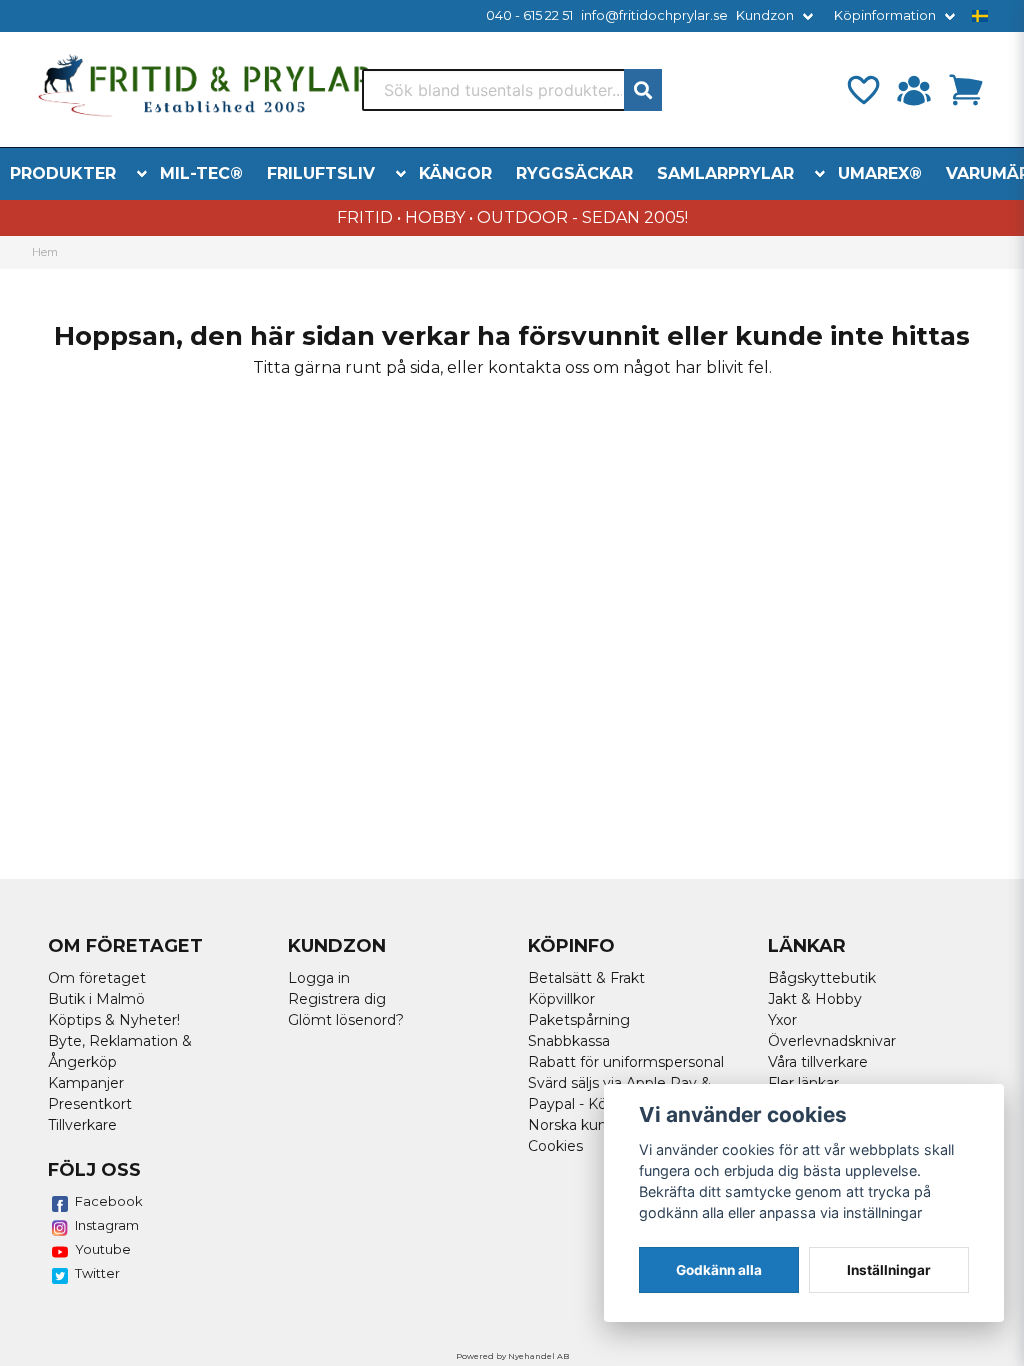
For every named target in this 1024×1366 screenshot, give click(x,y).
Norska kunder (579, 1125)
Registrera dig (337, 999)
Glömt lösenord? (346, 1020)
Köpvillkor (561, 999)
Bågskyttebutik (822, 978)
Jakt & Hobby (815, 999)
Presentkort (90, 1104)
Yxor (782, 1020)
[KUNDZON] (914, 90)
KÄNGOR (455, 173)
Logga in (319, 978)
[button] (980, 16)
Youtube (103, 1249)
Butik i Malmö (96, 999)
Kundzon (765, 15)
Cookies (555, 1146)
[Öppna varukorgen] (966, 90)
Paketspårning (579, 1020)
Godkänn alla (719, 1270)
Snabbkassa (569, 1041)
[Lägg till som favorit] (862, 90)
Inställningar (889, 1270)
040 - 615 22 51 (529, 15)
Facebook (109, 1201)
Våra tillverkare (818, 1062)
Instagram (107, 1225)
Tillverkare (82, 1125)
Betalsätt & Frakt (586, 978)
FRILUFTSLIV (321, 173)
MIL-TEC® (201, 173)
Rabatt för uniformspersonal (626, 1062)
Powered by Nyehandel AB (512, 1356)
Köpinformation (885, 15)
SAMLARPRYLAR (725, 173)
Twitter (97, 1273)
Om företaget (97, 978)
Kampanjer (86, 1083)
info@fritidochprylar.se (654, 15)
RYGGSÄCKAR (574, 173)
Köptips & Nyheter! (114, 1020)
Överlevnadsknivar (832, 1041)
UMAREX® (880, 173)
